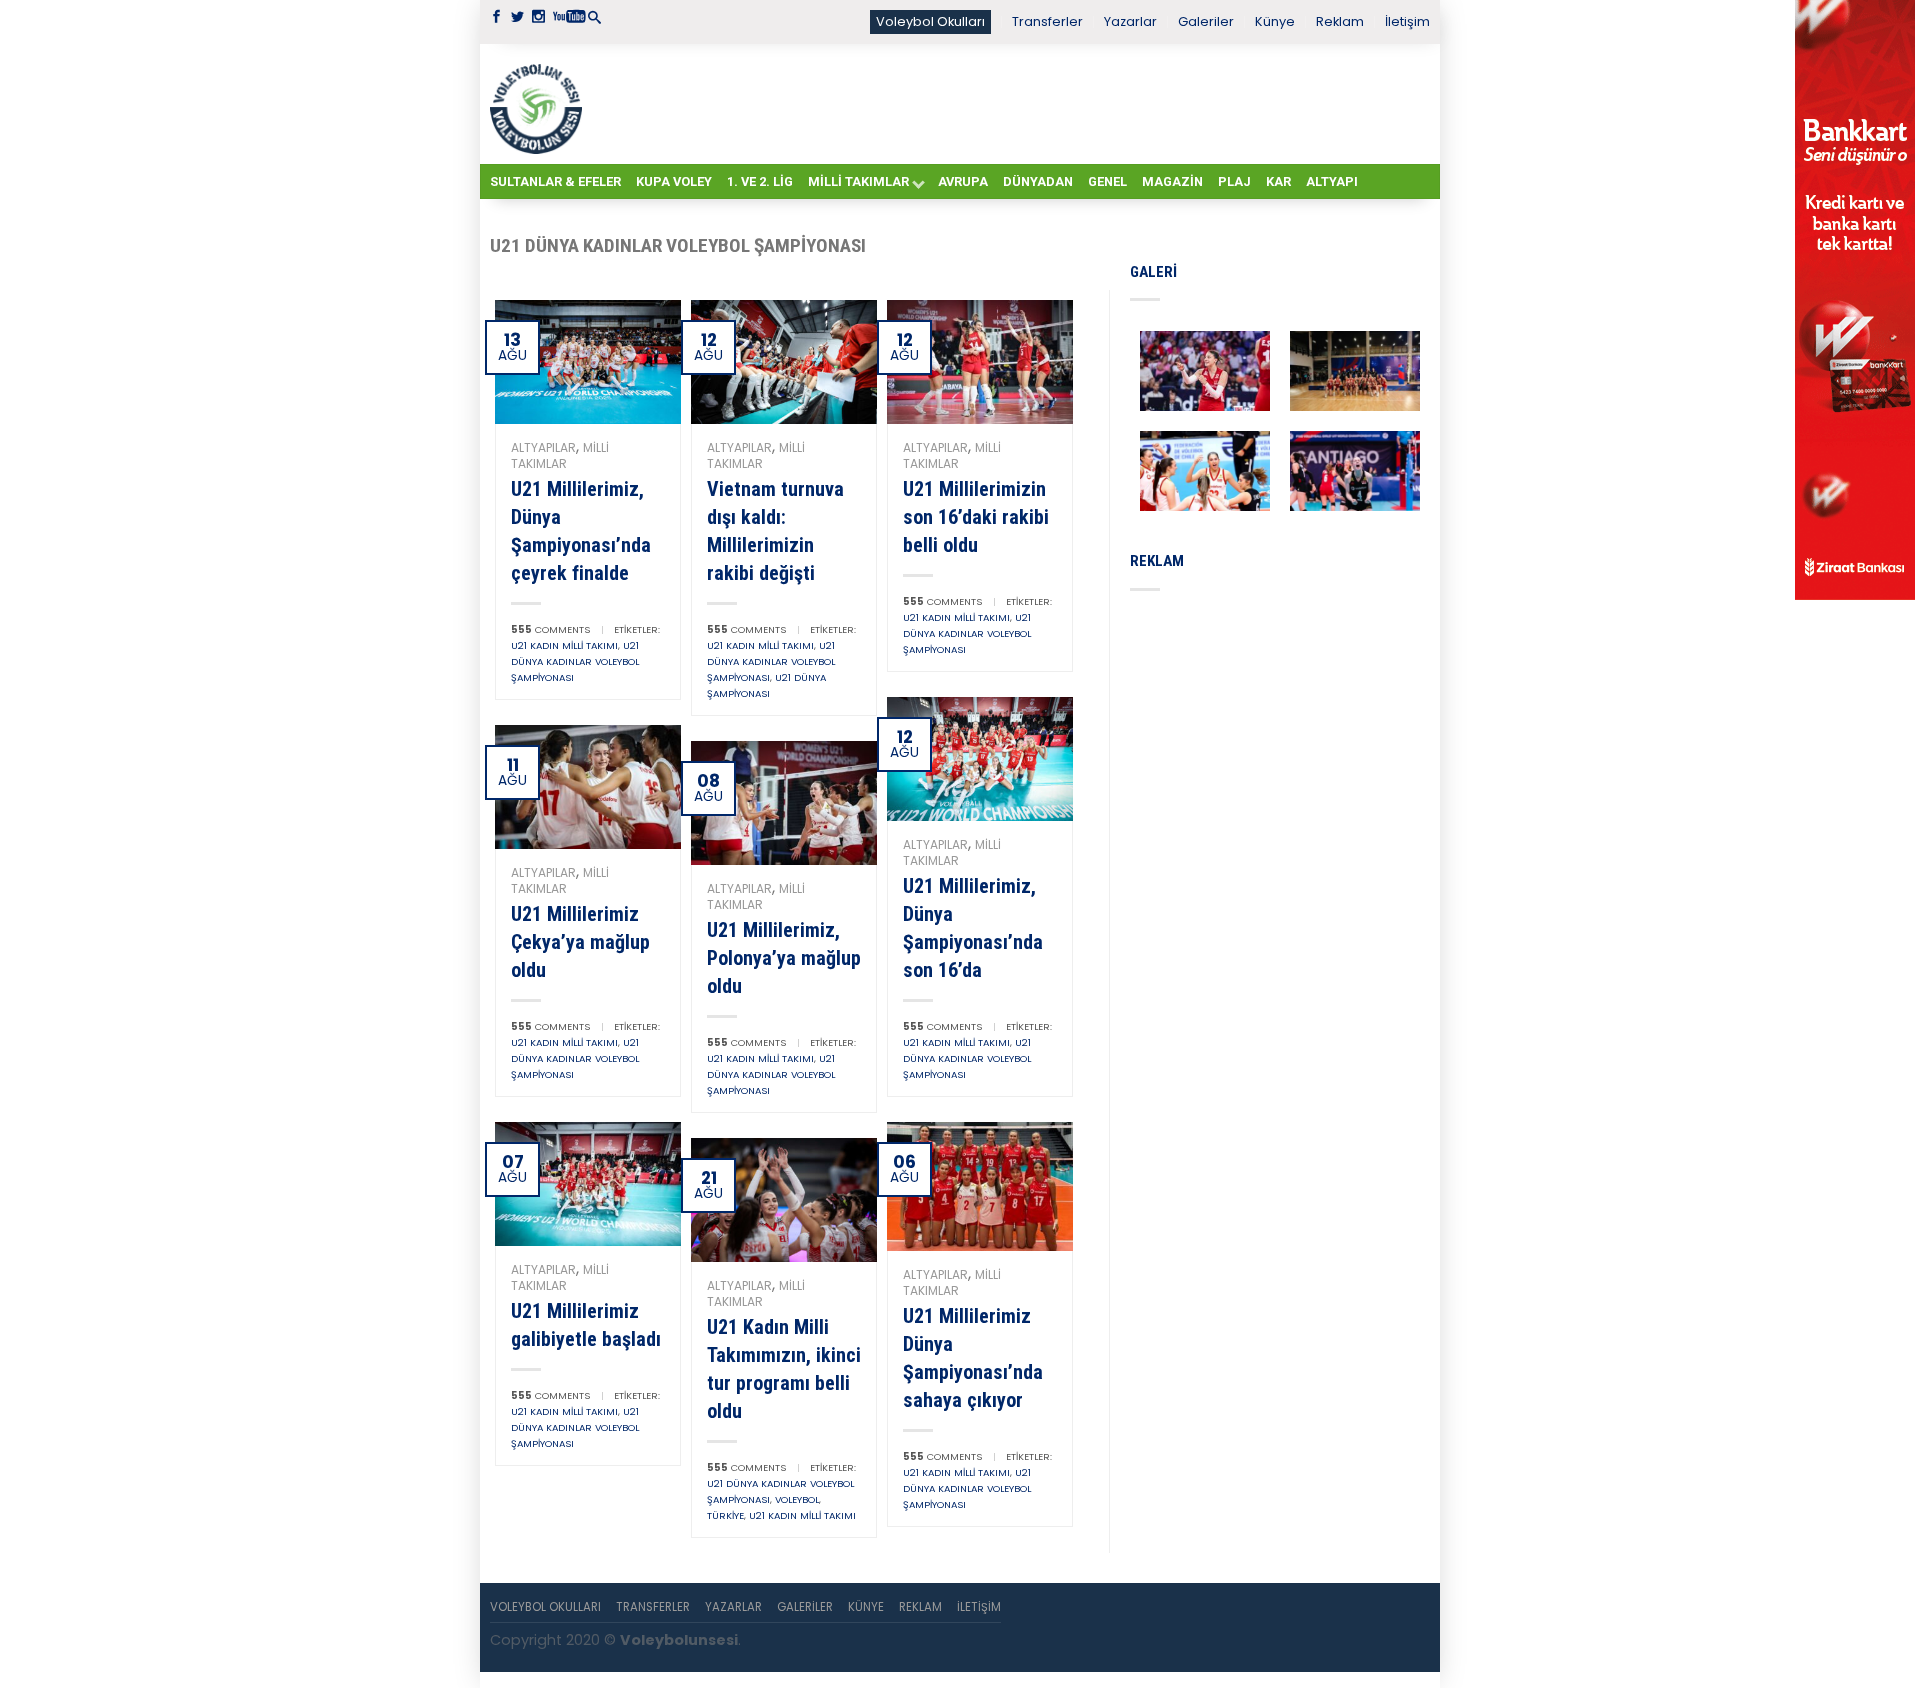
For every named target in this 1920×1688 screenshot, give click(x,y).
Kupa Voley (674, 181)
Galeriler (1206, 21)
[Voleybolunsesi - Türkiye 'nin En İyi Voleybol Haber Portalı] (540, 104)
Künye (1275, 21)
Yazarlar (1130, 21)
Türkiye (725, 1515)
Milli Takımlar (858, 181)
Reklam (1340, 21)
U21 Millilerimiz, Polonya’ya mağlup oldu (784, 958)
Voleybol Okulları (930, 21)
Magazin (1172, 181)
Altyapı (1332, 181)
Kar (1278, 181)
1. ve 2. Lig (760, 181)
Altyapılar (543, 447)
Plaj (1234, 181)
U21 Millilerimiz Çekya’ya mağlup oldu (580, 942)
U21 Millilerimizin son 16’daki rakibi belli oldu (976, 517)
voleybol (797, 1499)
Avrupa (963, 181)
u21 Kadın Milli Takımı (564, 645)
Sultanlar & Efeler (555, 181)
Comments (550, 629)
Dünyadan (1038, 181)
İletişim (1407, 21)
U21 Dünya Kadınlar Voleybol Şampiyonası (575, 661)
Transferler (1047, 21)
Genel (1107, 181)
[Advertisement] (1010, 103)
